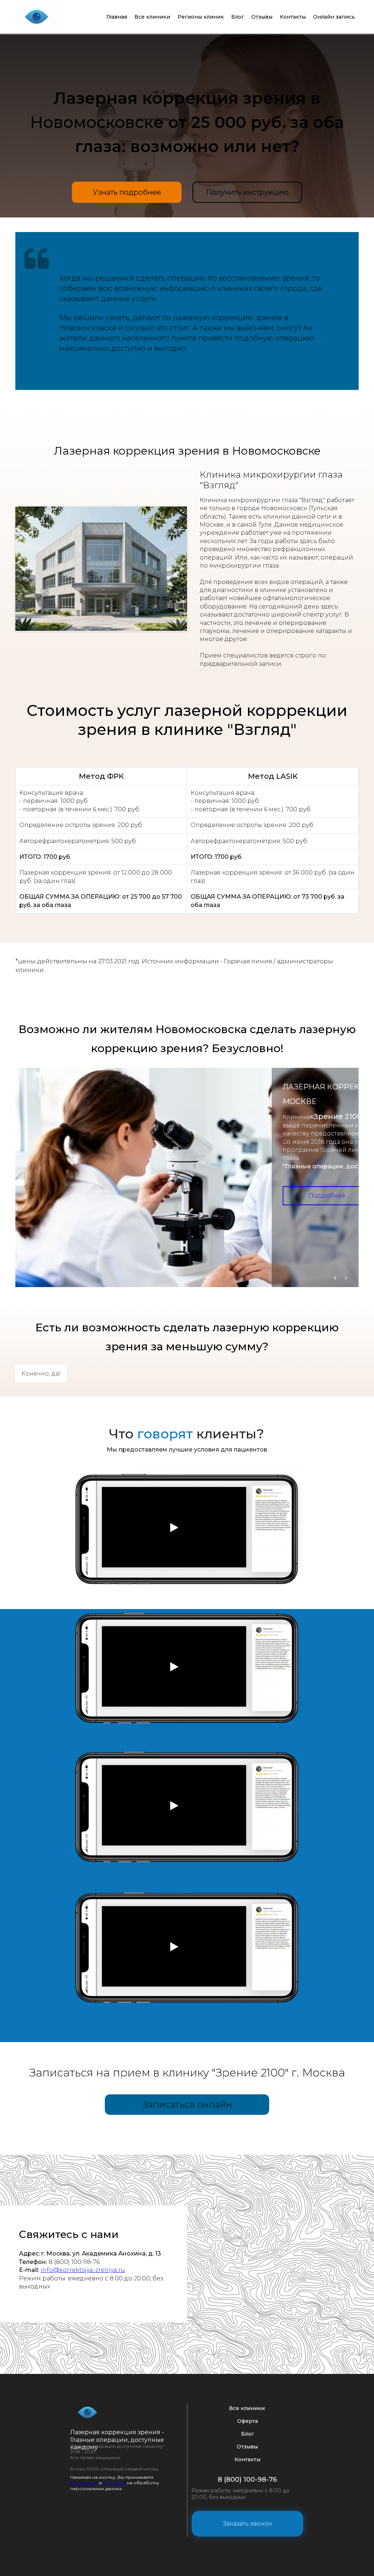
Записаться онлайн (187, 2104)
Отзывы (262, 17)
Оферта (247, 2421)
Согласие (114, 2483)
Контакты (293, 17)
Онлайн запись (334, 17)
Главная (117, 17)
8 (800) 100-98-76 (247, 2480)
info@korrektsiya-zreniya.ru (83, 2270)
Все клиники (152, 17)
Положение (84, 2483)
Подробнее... (329, 1196)
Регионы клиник (201, 17)
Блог (238, 17)
